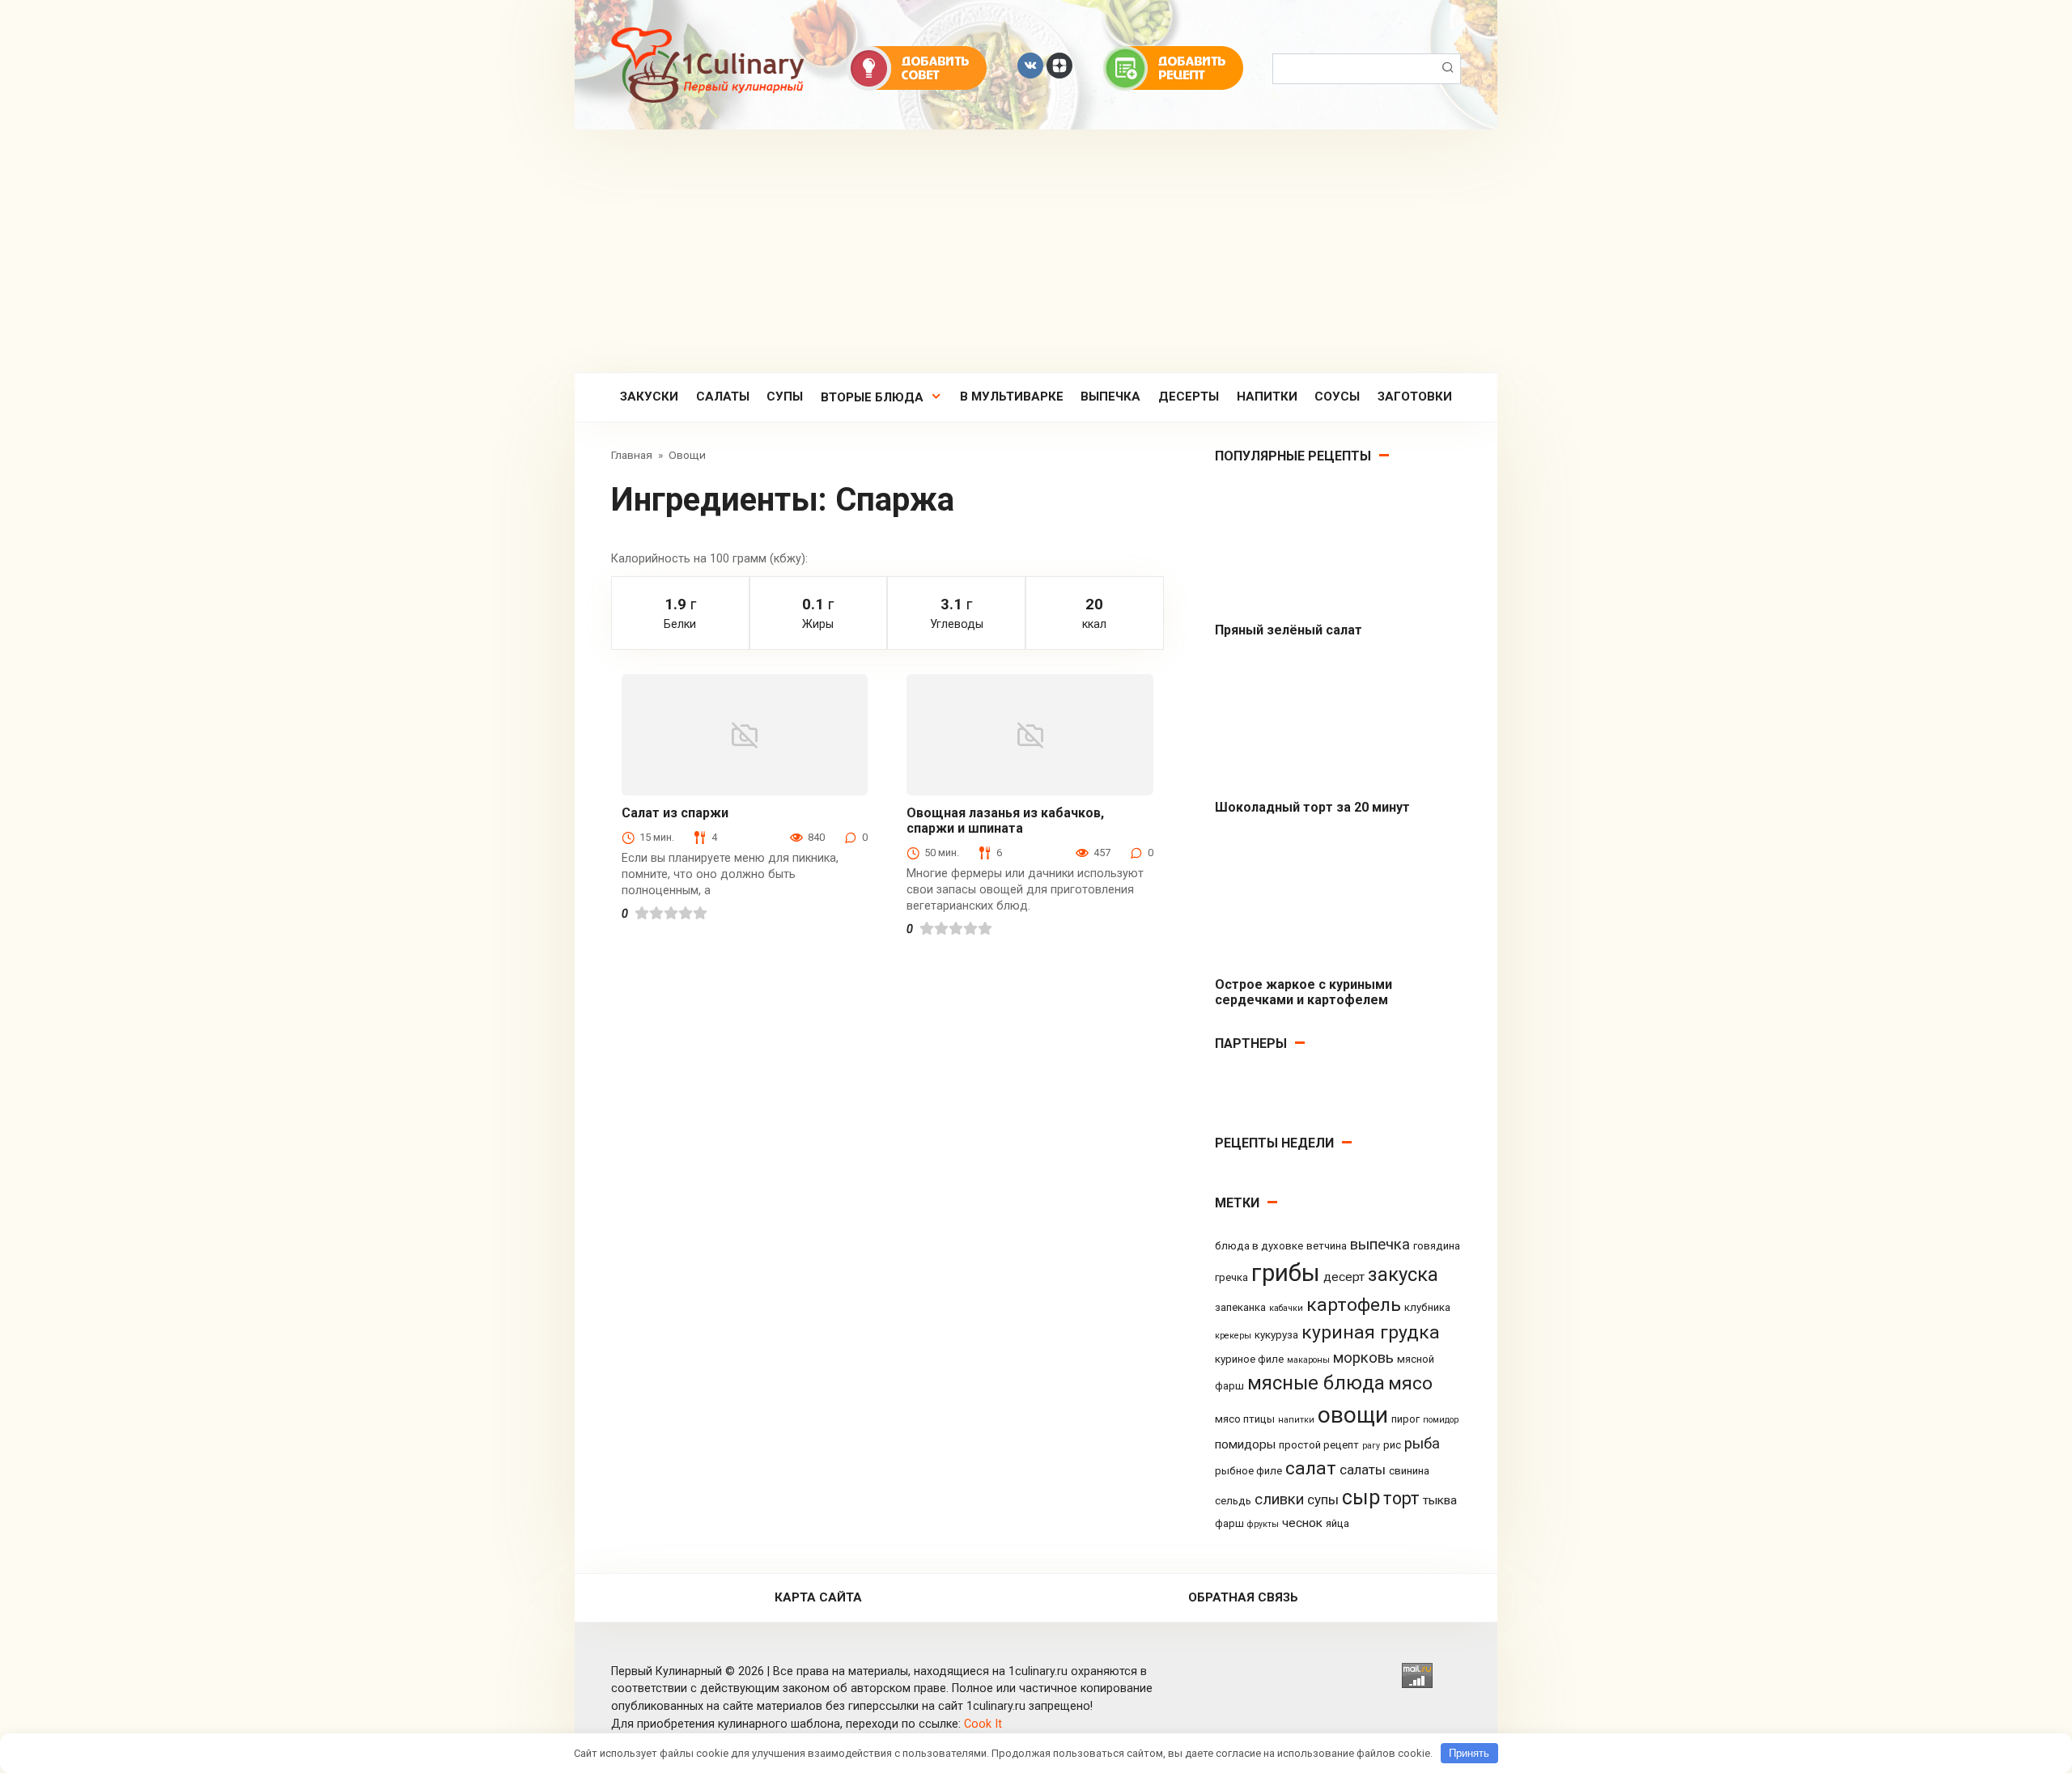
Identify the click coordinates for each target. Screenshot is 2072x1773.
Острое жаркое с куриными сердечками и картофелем (1303, 992)
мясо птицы (1245, 1419)
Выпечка (1110, 397)
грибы (1286, 1273)
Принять (1469, 1753)
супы (1323, 1499)
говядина (1437, 1246)
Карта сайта (818, 1597)
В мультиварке (1012, 397)
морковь (1363, 1358)
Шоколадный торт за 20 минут (1312, 807)
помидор (1441, 1420)
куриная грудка (1371, 1332)
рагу (1371, 1446)
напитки (1296, 1420)
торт (1401, 1498)
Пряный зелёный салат (1289, 630)
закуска (1403, 1275)
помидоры (1245, 1444)
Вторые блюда (872, 397)
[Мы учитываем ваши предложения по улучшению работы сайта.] (917, 68)
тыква (1440, 1500)
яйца (1337, 1523)
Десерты (1189, 397)
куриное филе (1249, 1359)
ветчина (1327, 1246)
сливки (1279, 1499)
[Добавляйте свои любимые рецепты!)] (1173, 68)
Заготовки (1415, 397)
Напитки (1267, 397)
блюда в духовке (1259, 1246)
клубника (1427, 1307)
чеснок (1302, 1523)
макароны (1308, 1360)
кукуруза (1276, 1335)
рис (1392, 1445)
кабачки (1286, 1308)
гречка (1231, 1277)
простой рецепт (1319, 1445)
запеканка (1240, 1307)
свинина (1409, 1471)
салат (1311, 1468)
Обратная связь (1243, 1597)
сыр (1361, 1497)
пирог (1405, 1419)
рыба (1422, 1444)
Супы (785, 397)
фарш (1229, 1523)
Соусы (1337, 397)
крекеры (1233, 1336)
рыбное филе (1248, 1471)
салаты (1363, 1470)
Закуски (649, 397)
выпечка (1380, 1245)
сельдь (1233, 1501)
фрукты (1263, 1524)
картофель (1354, 1305)
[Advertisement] (1036, 251)
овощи (1353, 1415)
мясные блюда (1316, 1383)
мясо (1410, 1383)
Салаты (723, 397)
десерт (1344, 1277)
